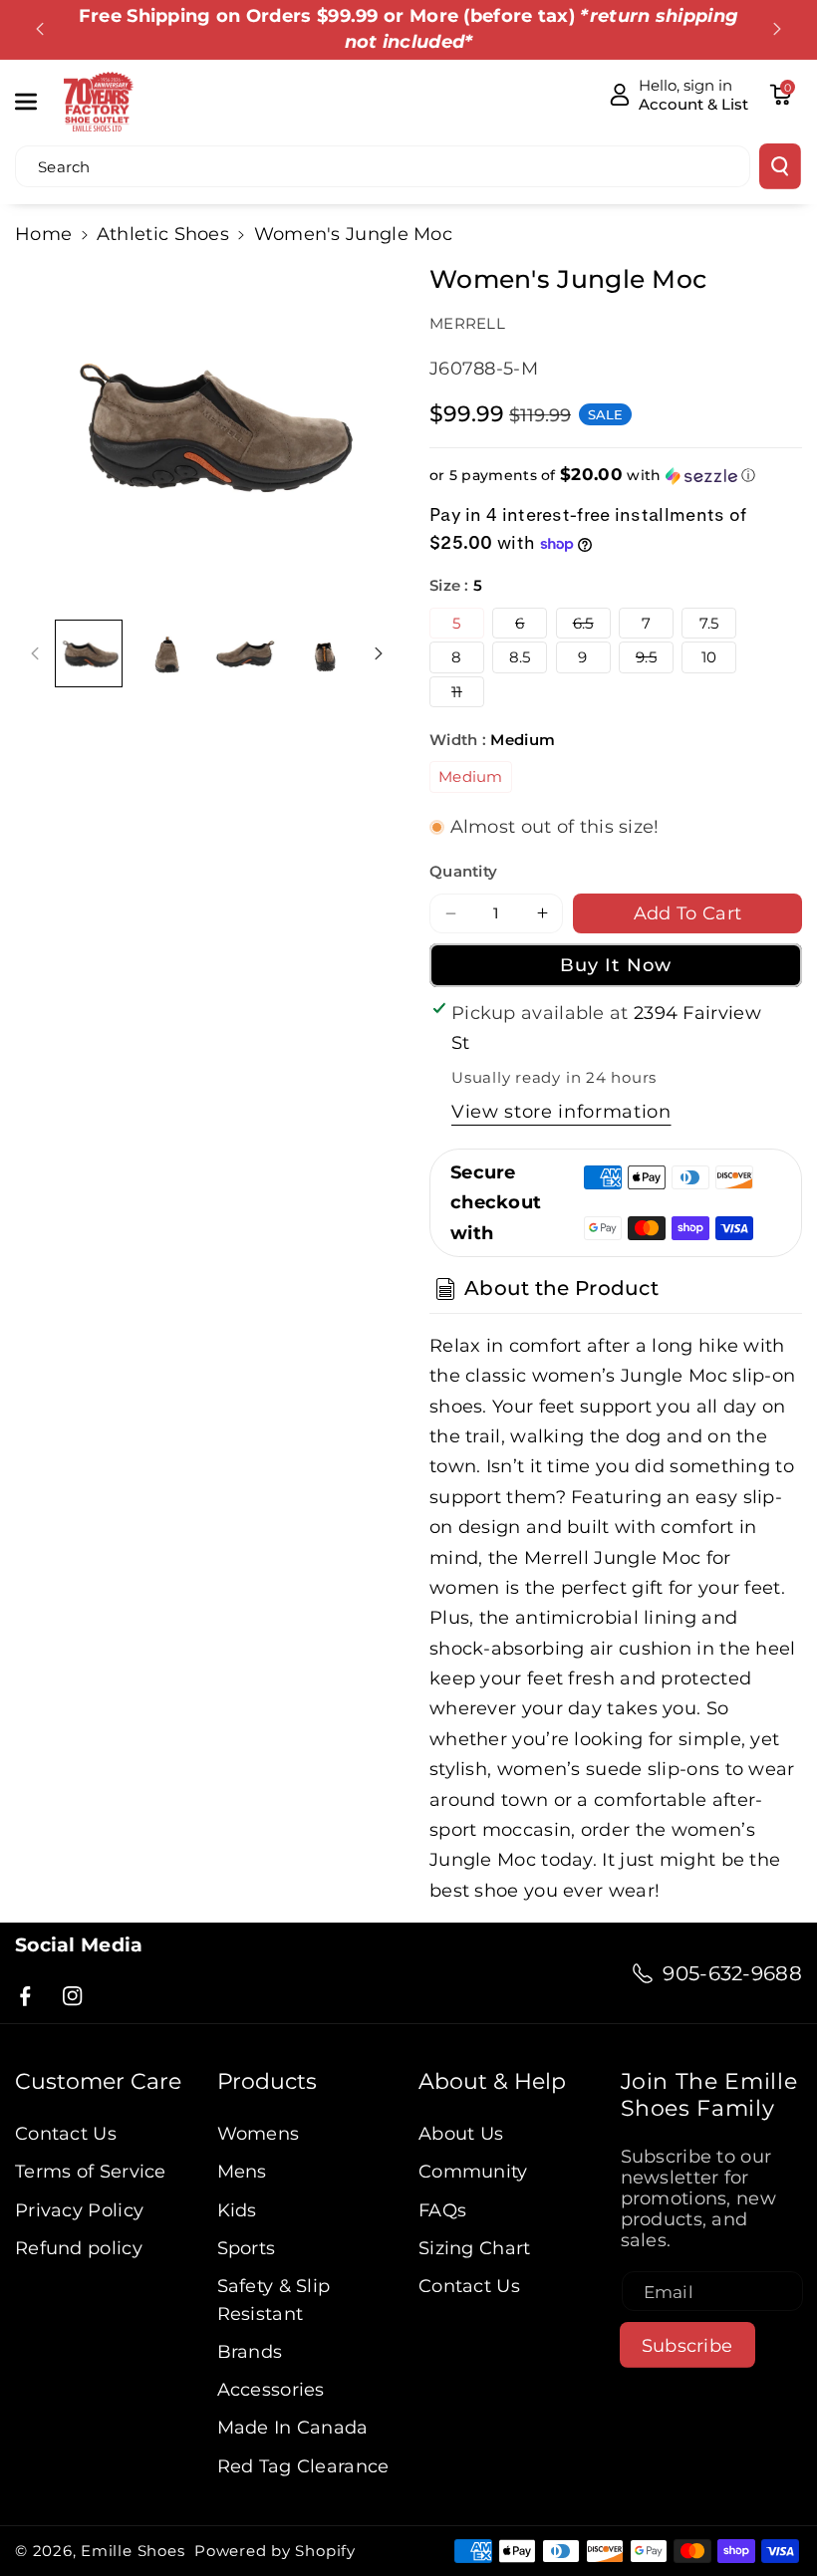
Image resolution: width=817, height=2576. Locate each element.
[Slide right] (379, 653)
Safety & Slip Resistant (274, 2300)
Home (43, 234)
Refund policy (79, 2248)
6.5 (592, 626)
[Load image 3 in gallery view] (245, 653)
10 (709, 657)
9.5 (655, 659)
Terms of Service (91, 2171)
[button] (37, 101)
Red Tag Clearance (303, 2466)
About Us (461, 2133)
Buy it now (616, 965)
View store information (561, 1111)
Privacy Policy (79, 2210)
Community (473, 2171)
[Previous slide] (40, 29)
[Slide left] (34, 653)
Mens (242, 2171)
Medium (471, 776)
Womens (259, 2133)
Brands (250, 2351)
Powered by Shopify (275, 2551)
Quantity (463, 871)
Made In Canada (293, 2427)
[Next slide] (777, 29)
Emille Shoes (133, 2551)
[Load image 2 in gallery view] (167, 653)
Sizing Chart (475, 2248)
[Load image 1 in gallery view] (88, 653)
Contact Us (66, 2133)
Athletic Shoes (163, 234)
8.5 (520, 657)
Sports (247, 2248)
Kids (237, 2210)
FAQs (442, 2210)
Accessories (271, 2389)
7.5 (709, 623)
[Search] (780, 166)
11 (468, 694)
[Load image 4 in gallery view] (323, 653)
